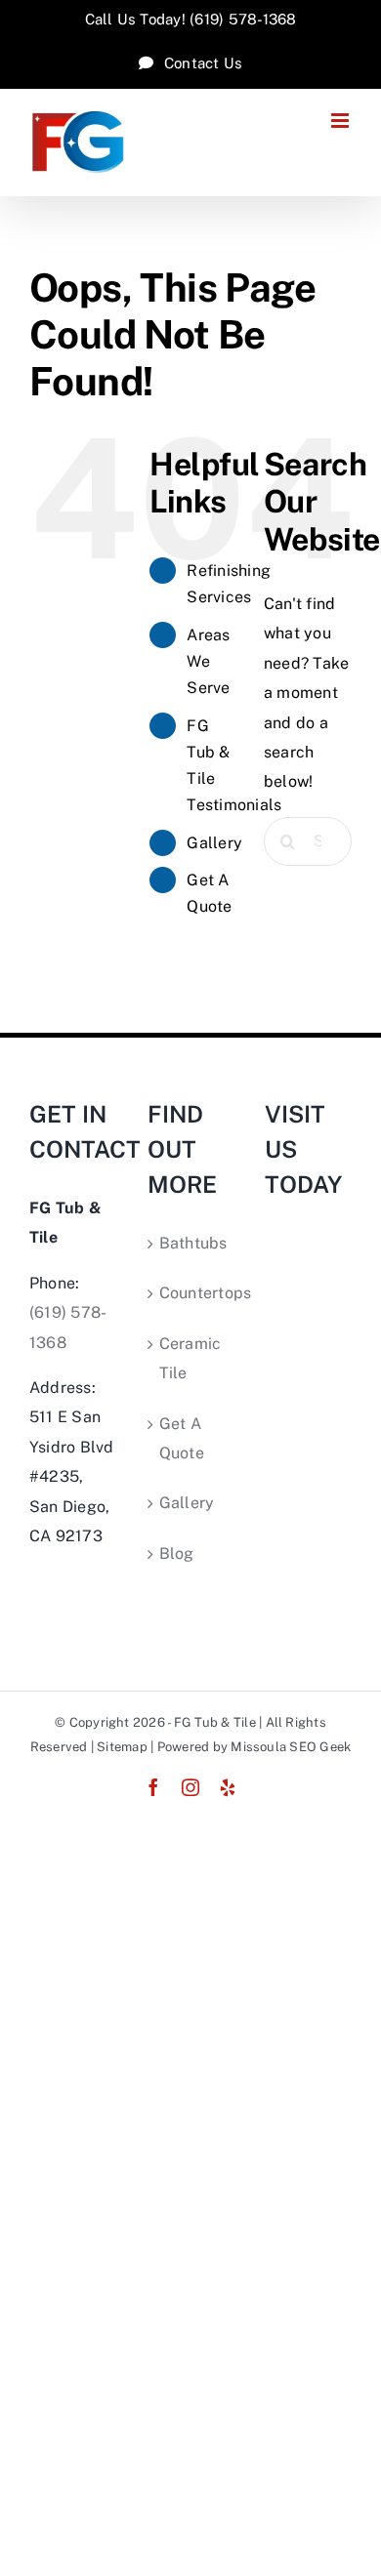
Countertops (192, 1293)
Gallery (214, 843)
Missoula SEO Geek (291, 1747)
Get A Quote (182, 1438)
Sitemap (122, 1747)
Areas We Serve (208, 661)
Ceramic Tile (190, 1358)
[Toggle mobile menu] (341, 121)
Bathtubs (192, 1243)
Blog (177, 1554)
